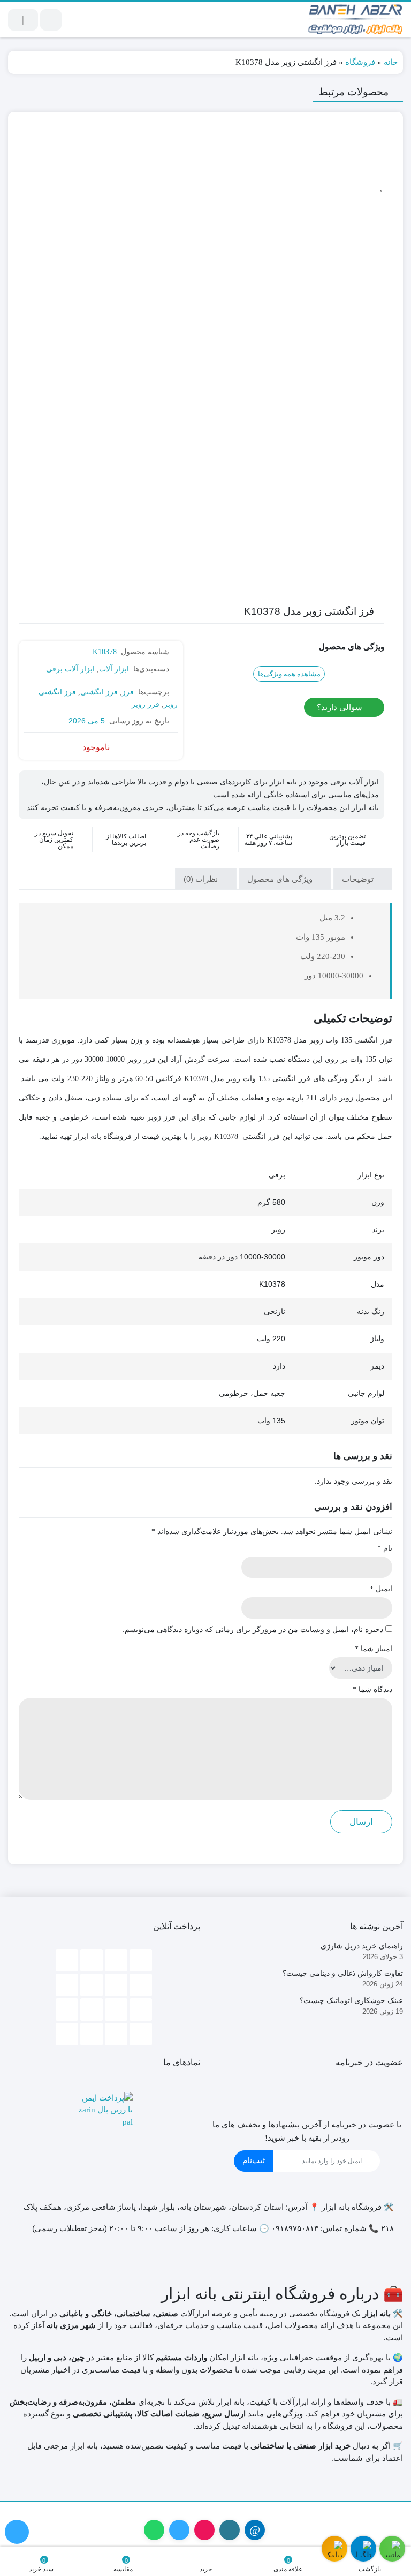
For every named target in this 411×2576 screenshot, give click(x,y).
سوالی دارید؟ (341, 707)
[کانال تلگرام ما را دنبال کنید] (17, 2532)
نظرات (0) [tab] (202, 879)
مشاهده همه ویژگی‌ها (289, 674)
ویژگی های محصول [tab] (281, 879)
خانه (391, 62)
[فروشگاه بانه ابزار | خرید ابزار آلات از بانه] (356, 20)
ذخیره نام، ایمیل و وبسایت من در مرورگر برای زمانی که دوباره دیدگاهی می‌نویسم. (253, 1630)
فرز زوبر (146, 704)
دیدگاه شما (372, 1690)
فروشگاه (360, 62)
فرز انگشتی (99, 692)
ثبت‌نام (254, 2160)
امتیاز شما (374, 1649)
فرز (128, 692)
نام (385, 1548)
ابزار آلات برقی (70, 669)
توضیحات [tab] (359, 879)
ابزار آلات (114, 669)
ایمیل (381, 1589)
